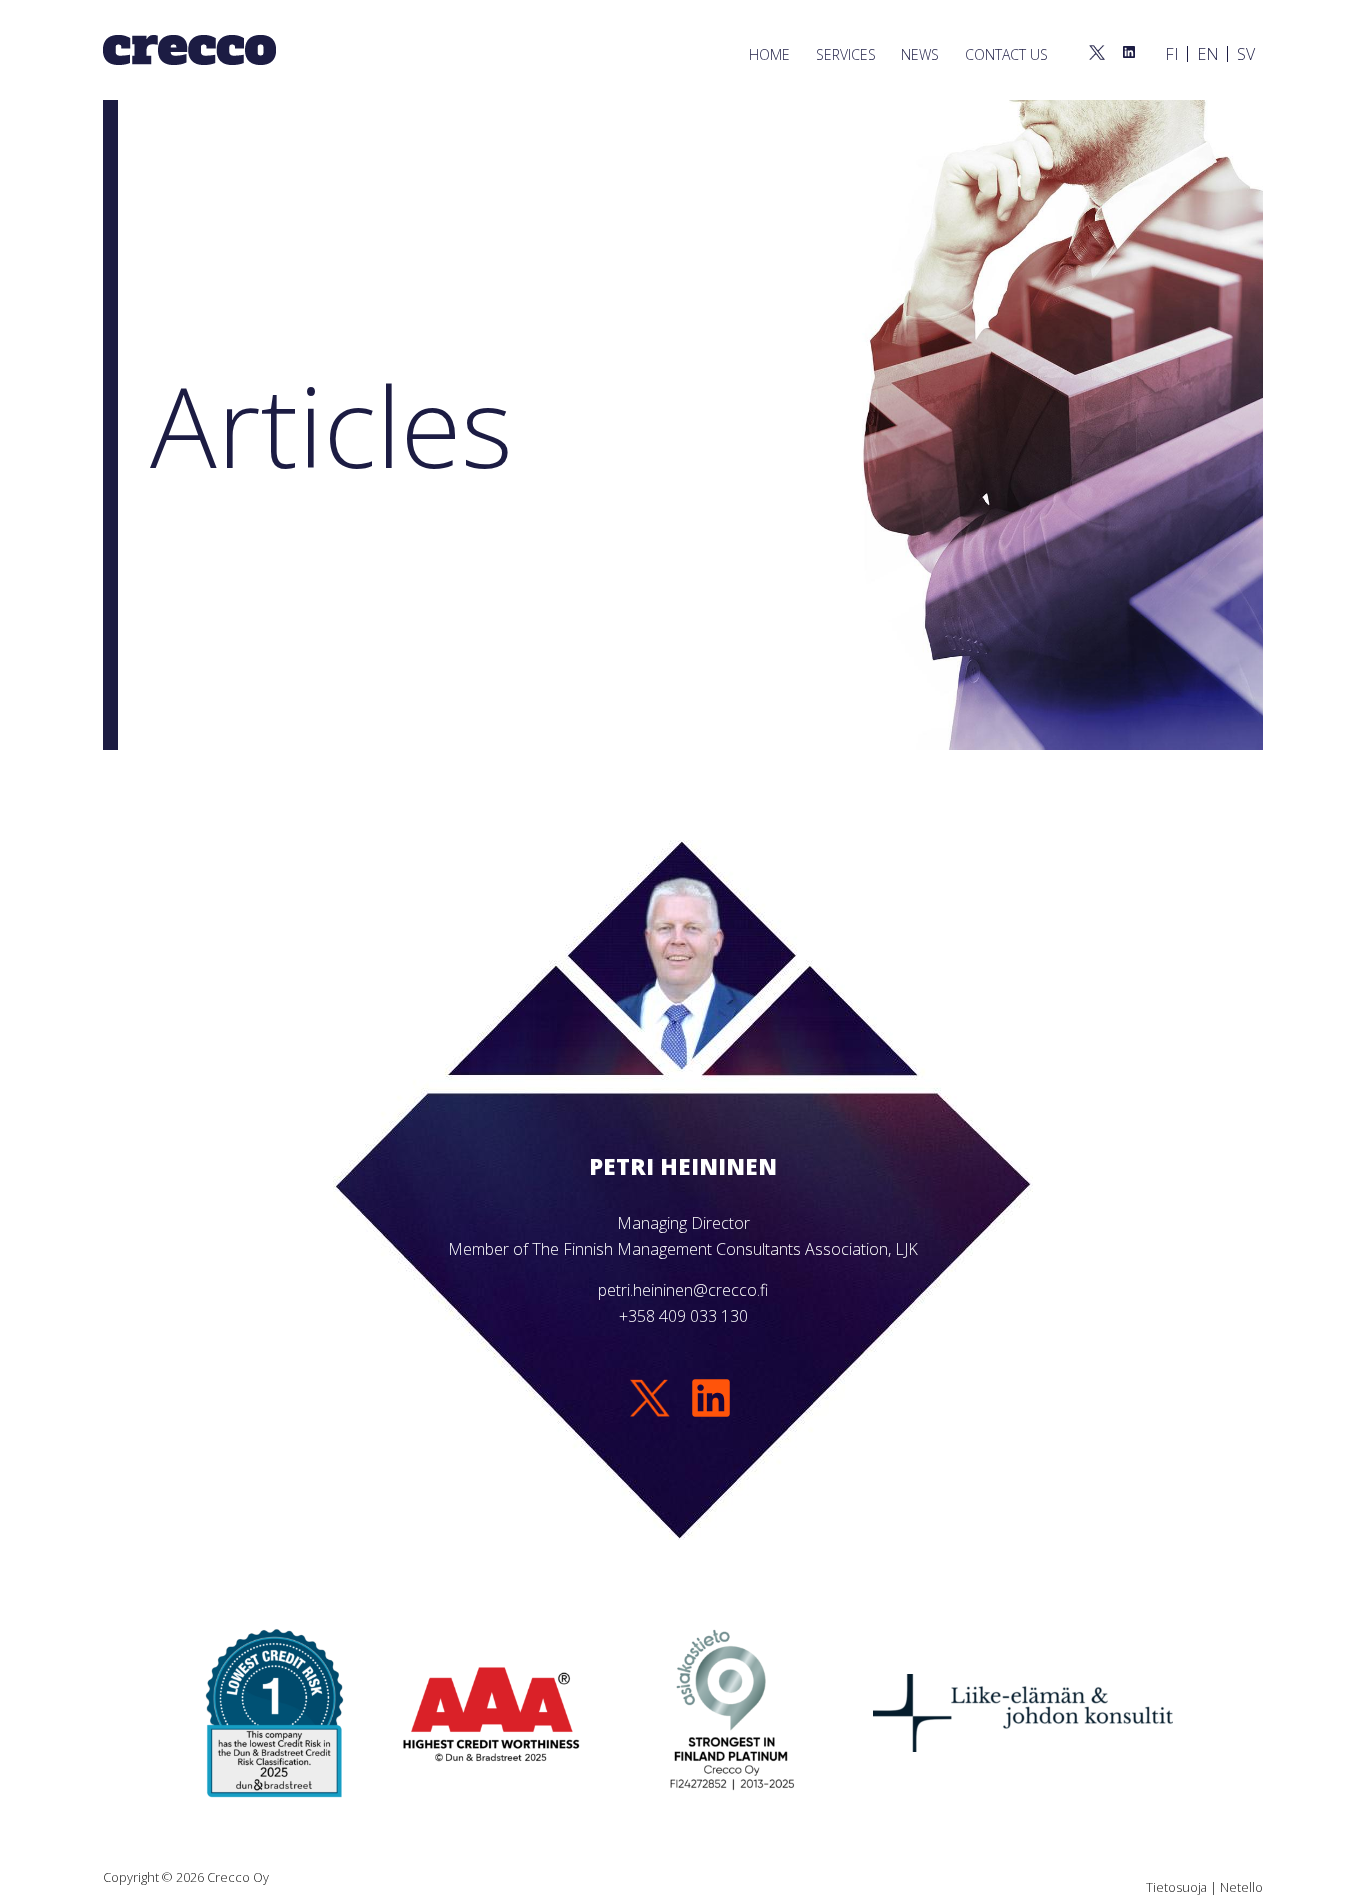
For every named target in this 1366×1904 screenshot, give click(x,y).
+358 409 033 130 (683, 1316)
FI (1172, 54)
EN (1208, 54)
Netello (1241, 1887)
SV (1246, 54)
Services (846, 54)
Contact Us (1006, 54)
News (920, 54)
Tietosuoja (1176, 1887)
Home (769, 54)
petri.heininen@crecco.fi (683, 1290)
